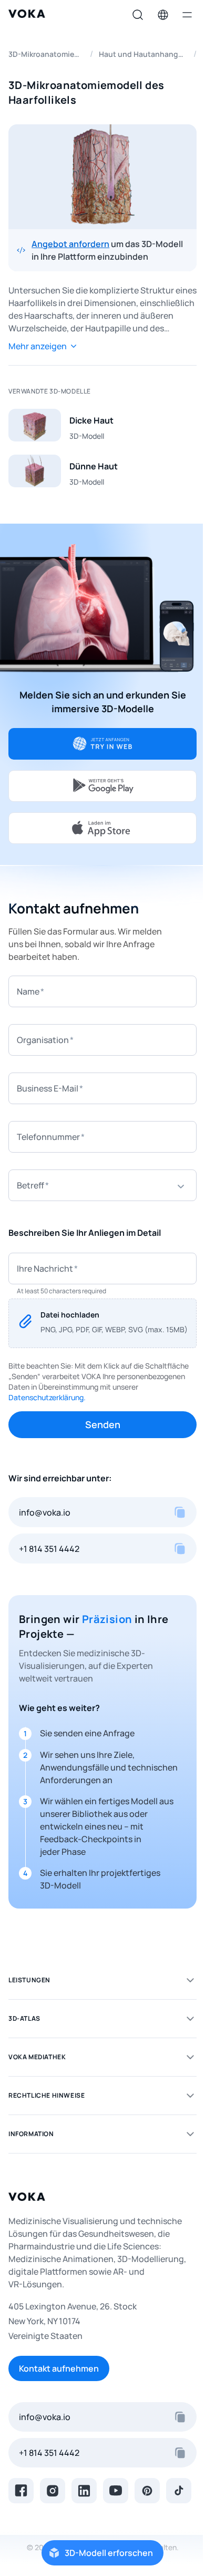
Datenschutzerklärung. (47, 1397)
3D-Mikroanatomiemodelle (46, 54)
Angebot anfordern (70, 244)
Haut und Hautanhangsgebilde (143, 54)
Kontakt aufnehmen (59, 2368)
